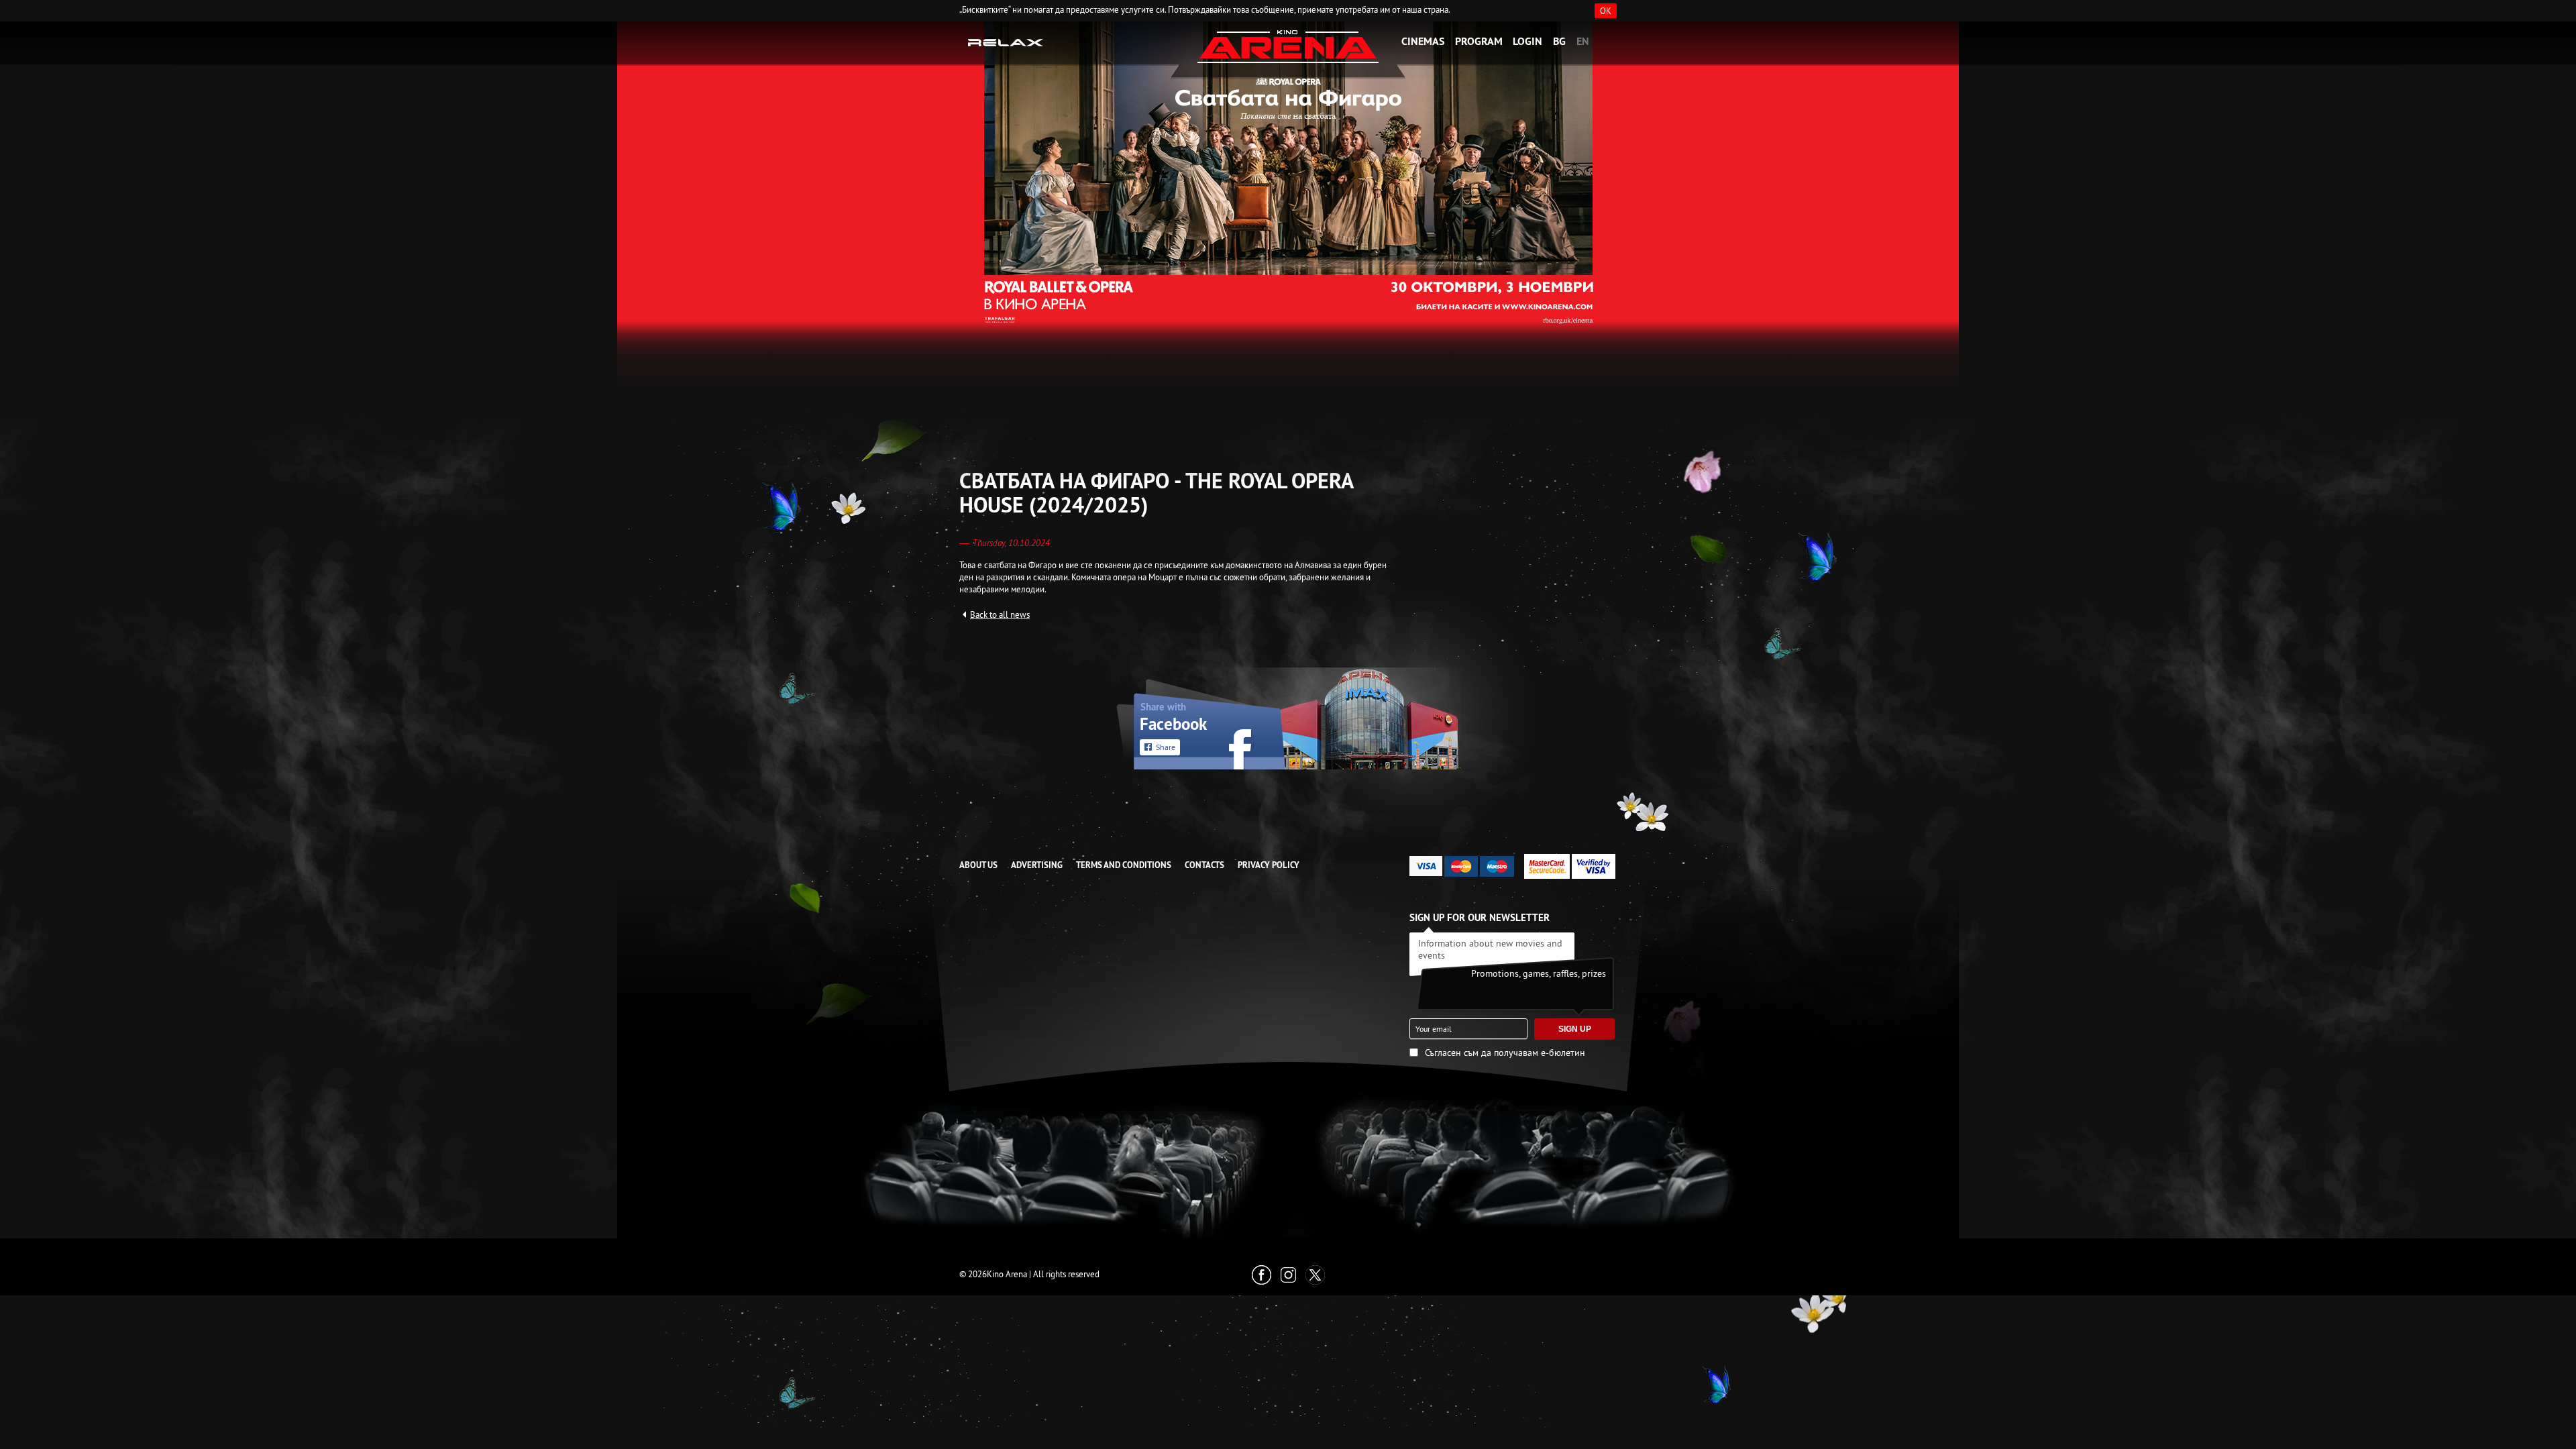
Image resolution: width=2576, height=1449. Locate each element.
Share (1166, 747)
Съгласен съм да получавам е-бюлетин (1505, 1053)
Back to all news (1000, 614)
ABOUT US (978, 865)
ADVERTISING (1037, 865)
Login (1527, 41)
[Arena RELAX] (1006, 42)
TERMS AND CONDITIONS (1124, 865)
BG (1559, 41)
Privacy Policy (1269, 865)
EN (1583, 41)
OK (1606, 11)
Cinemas (1423, 41)
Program (1479, 41)
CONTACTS (1204, 865)
